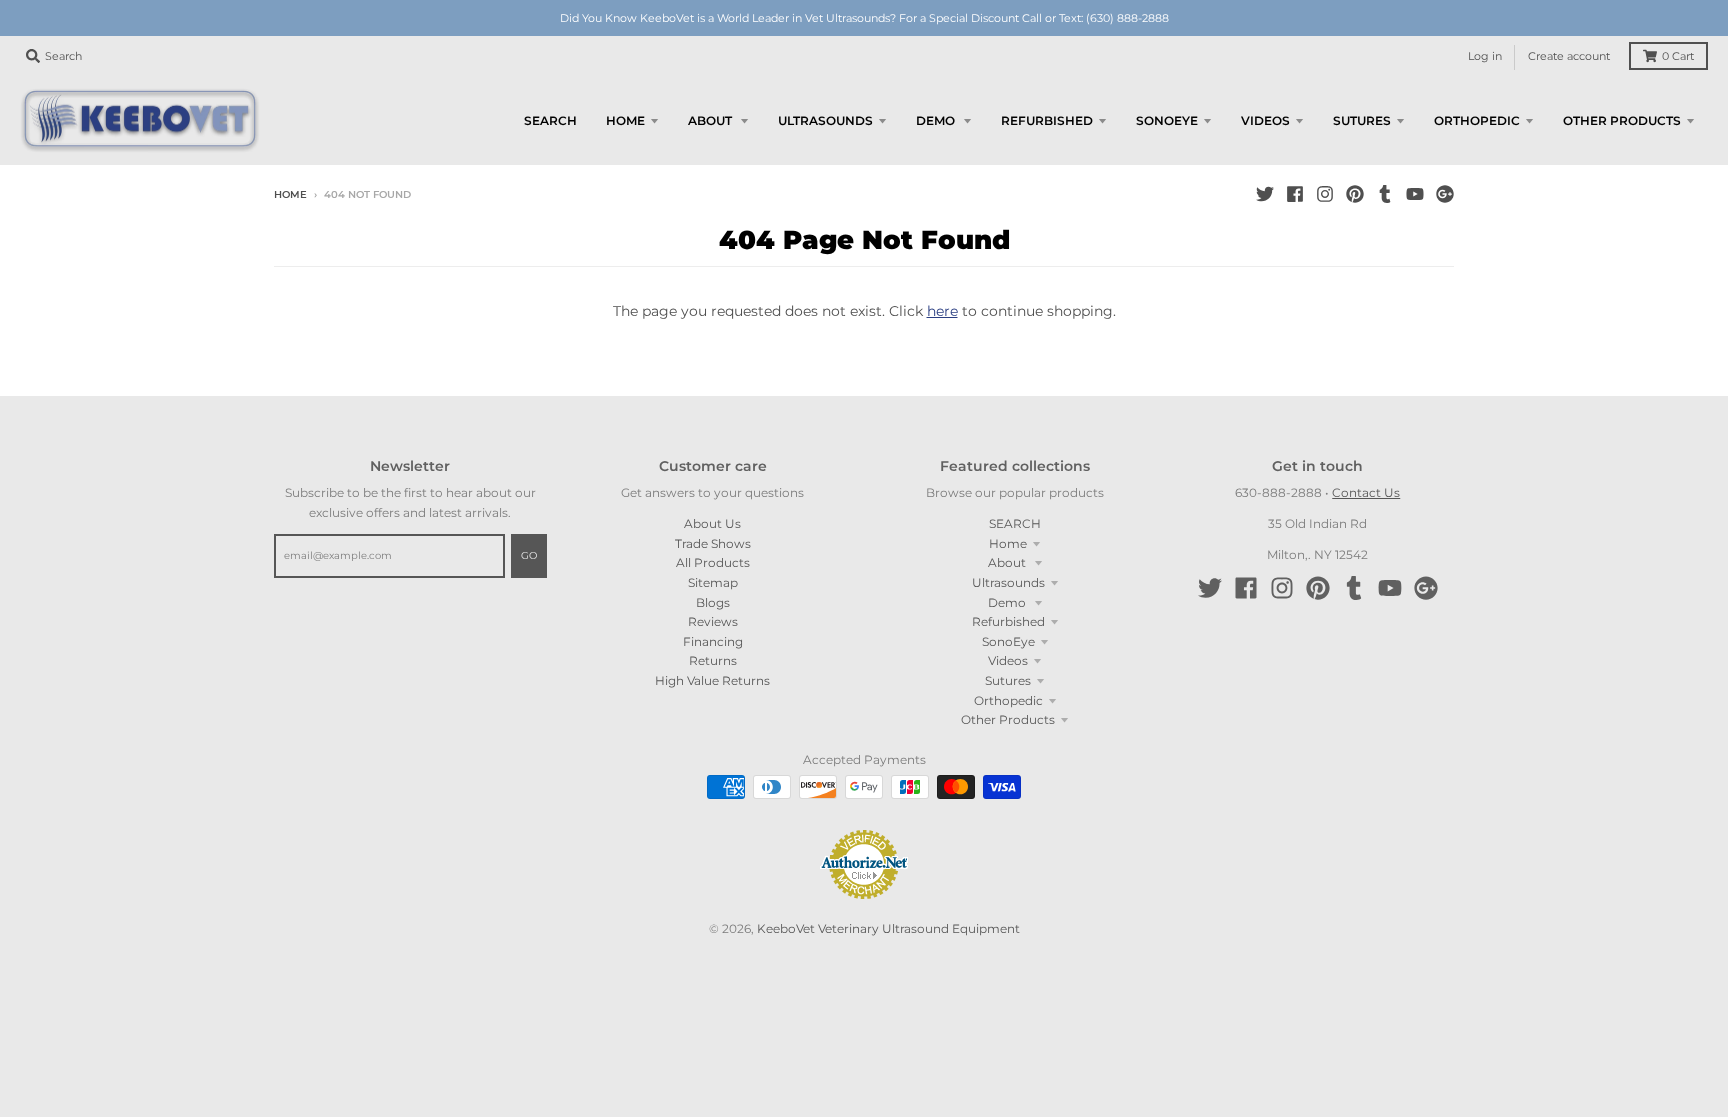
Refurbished (1008, 621)
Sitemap (713, 582)
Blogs (713, 602)
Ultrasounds (1008, 582)
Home (290, 194)
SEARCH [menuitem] (550, 120)
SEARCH (1015, 523)
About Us (712, 523)
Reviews (713, 621)
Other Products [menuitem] (1622, 120)
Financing (713, 641)
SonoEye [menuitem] (1167, 120)
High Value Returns (712, 680)
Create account (1569, 56)
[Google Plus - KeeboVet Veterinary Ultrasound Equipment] (1445, 194)
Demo (1008, 602)
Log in (1485, 56)
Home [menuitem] (625, 120)
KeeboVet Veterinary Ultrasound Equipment (888, 928)
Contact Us (1366, 492)
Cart (1678, 56)
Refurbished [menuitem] (1047, 120)
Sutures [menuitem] (1362, 120)
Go (529, 555)
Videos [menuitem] (1265, 120)
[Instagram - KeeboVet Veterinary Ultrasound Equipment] (1325, 194)
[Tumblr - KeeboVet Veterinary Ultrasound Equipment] (1385, 194)
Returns (713, 660)
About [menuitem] (711, 120)
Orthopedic (1008, 700)
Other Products (1008, 719)
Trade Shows (713, 543)
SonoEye (1008, 641)
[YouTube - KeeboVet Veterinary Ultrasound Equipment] (1415, 194)
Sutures (1008, 680)
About (1008, 562)
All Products (713, 562)
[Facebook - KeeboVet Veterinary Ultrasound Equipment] (1295, 194)
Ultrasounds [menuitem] (825, 120)
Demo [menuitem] (937, 120)
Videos (1008, 660)
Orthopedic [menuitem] (1477, 120)
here (942, 311)
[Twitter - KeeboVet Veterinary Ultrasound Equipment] (1265, 194)
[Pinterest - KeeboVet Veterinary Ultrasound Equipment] (1355, 194)
